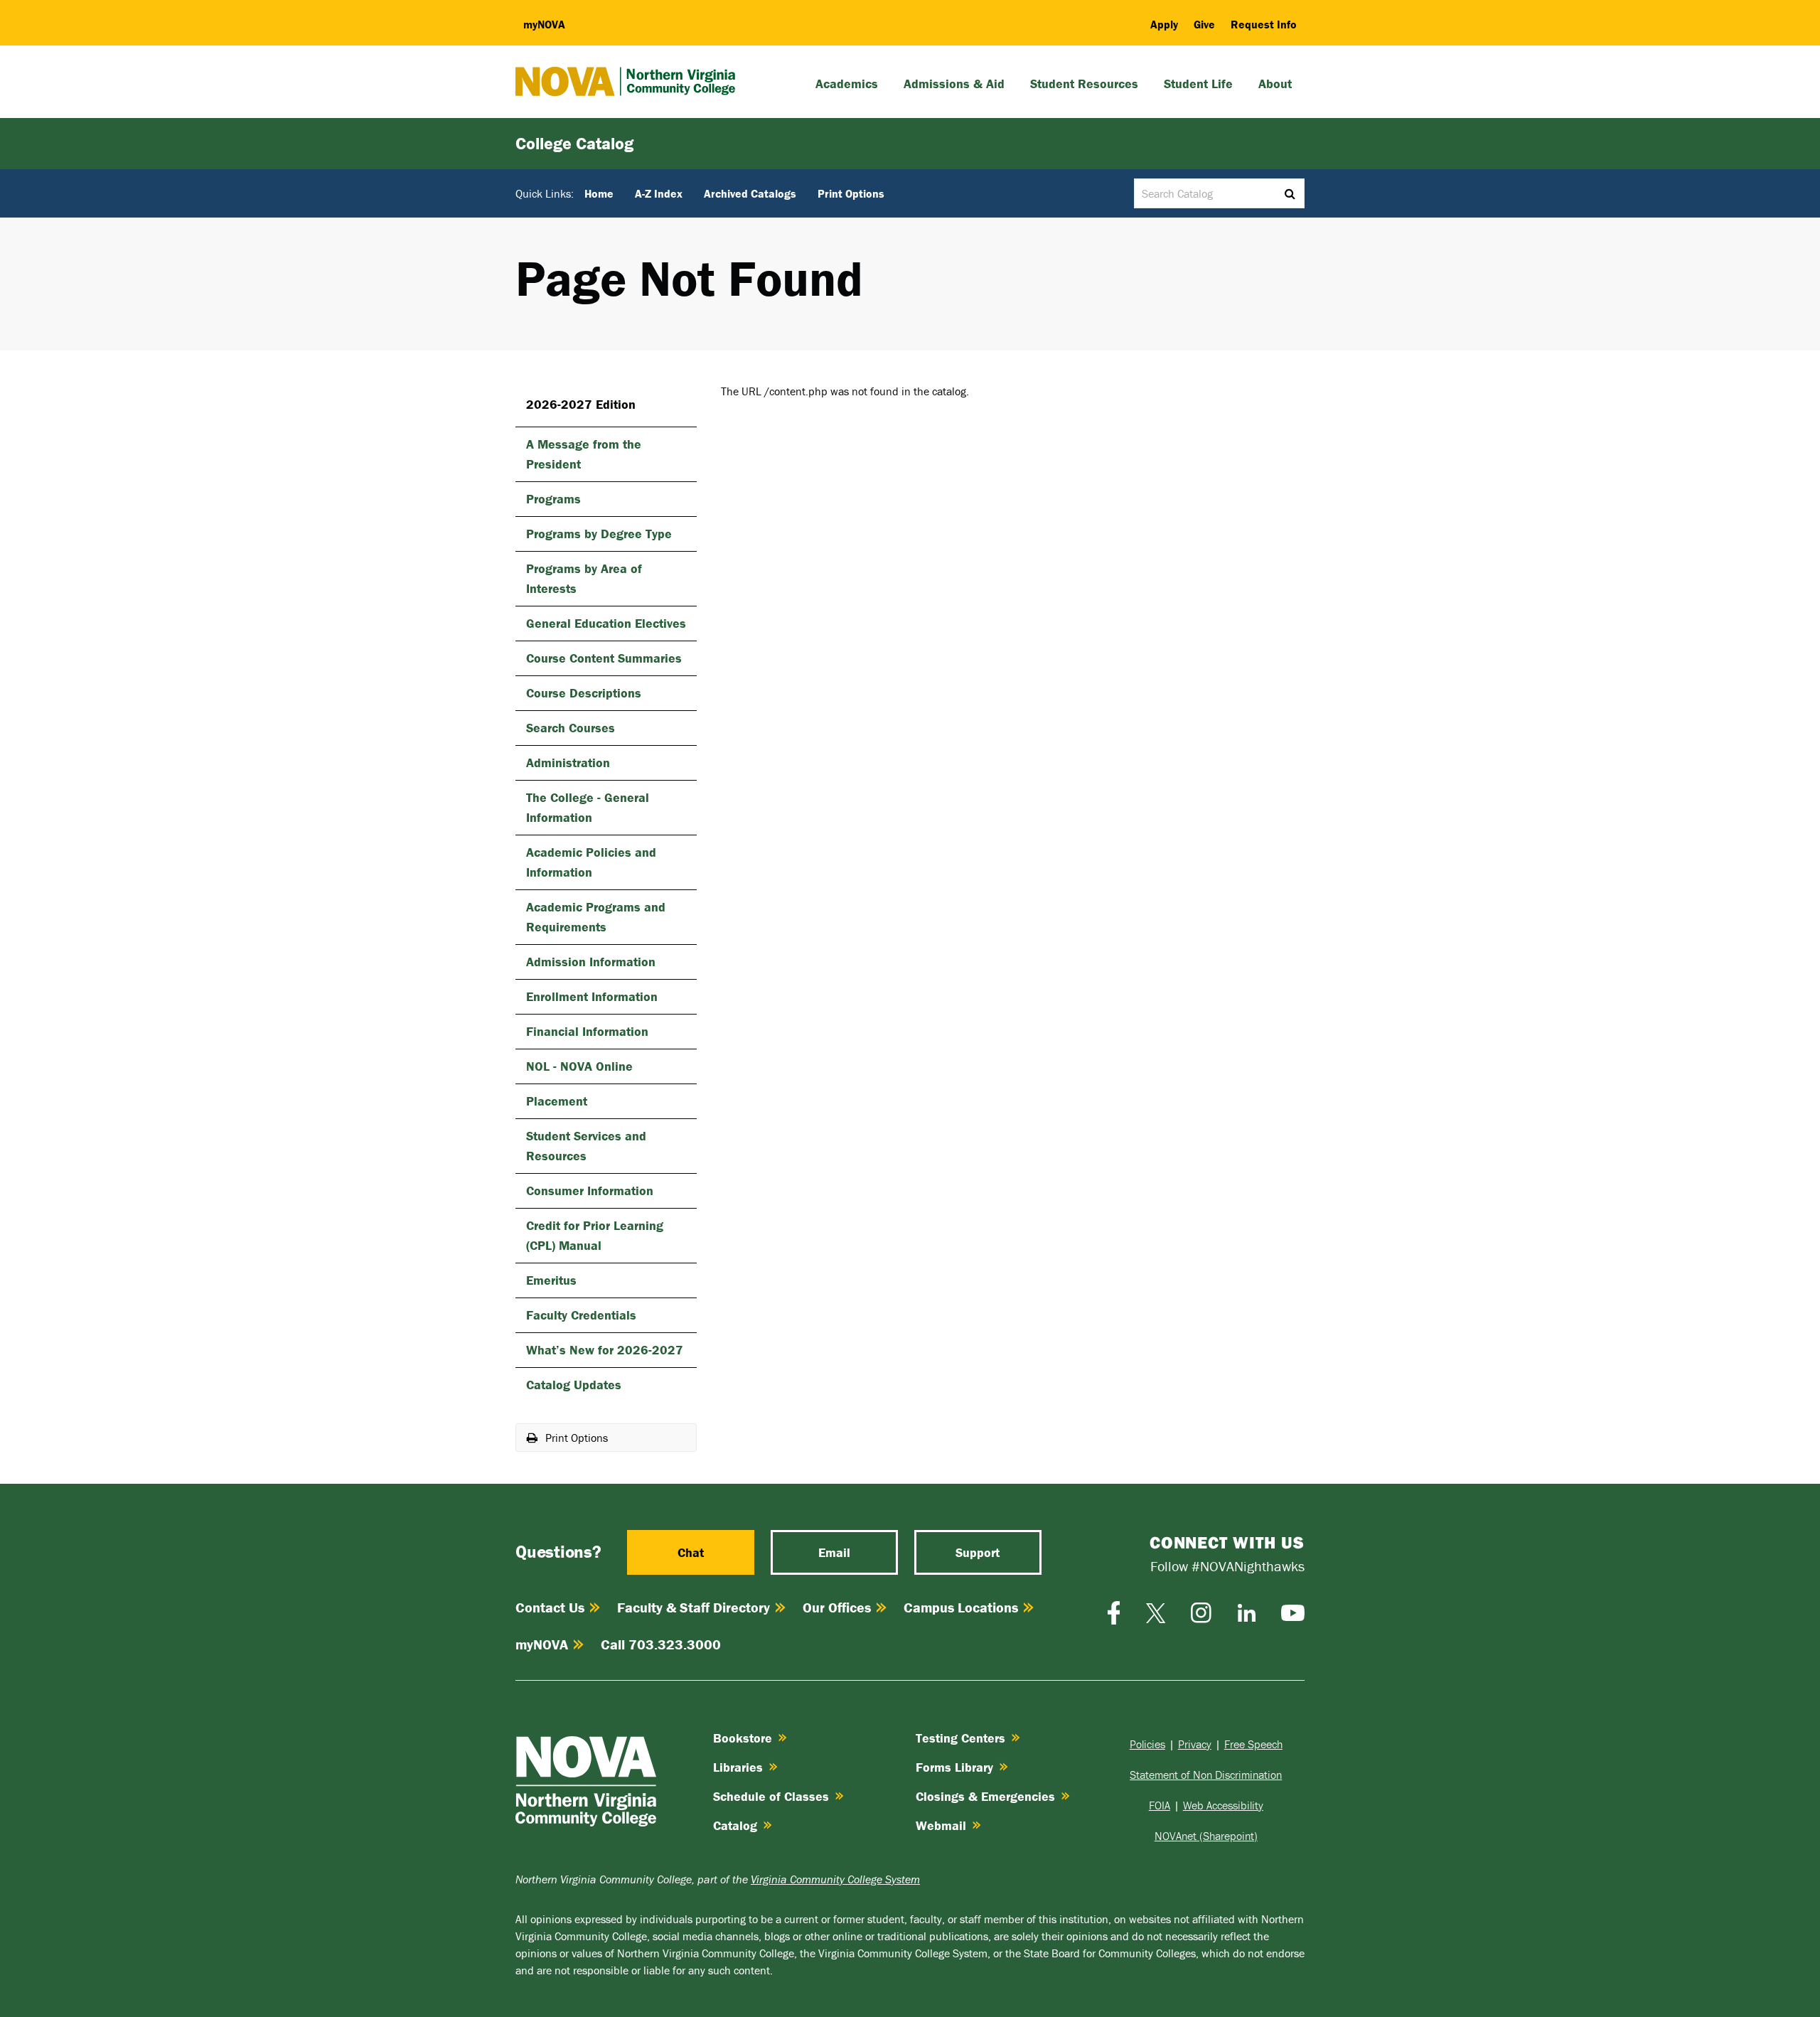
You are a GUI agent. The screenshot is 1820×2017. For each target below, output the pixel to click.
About (1275, 84)
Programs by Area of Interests (584, 578)
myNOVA (542, 1644)
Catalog (735, 1825)
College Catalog (574, 143)
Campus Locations (961, 1607)
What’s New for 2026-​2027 (605, 1350)
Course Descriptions (584, 693)
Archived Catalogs (750, 193)
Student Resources (1084, 84)
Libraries (738, 1767)
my (544, 24)
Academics (847, 84)
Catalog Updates (574, 1385)
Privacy (1195, 1744)
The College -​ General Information (588, 807)
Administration (568, 763)
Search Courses (571, 728)
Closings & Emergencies (985, 1796)
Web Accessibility (1223, 1805)
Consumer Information (590, 1191)
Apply (1164, 24)
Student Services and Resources (586, 1146)
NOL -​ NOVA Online (579, 1066)
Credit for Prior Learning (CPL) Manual (595, 1235)
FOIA (1160, 1805)
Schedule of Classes (771, 1796)
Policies (1147, 1744)
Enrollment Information (592, 996)
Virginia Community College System (835, 1879)
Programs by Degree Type (599, 534)
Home (599, 193)
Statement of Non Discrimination (1206, 1775)
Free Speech (1253, 1744)
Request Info (1264, 24)
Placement (557, 1101)
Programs (553, 499)
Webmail (941, 1825)
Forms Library (954, 1767)
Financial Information (587, 1031)
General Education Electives (606, 623)
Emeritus (551, 1280)
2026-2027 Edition (581, 404)
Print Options (851, 193)
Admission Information (591, 962)
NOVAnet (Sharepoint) (1206, 1836)
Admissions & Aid (954, 84)
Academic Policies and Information (591, 862)
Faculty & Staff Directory (694, 1607)
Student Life (1198, 84)
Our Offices (837, 1607)
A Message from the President (584, 454)
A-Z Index (659, 193)
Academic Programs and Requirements (596, 917)
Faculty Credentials (581, 1315)
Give (1204, 24)
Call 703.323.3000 (661, 1644)
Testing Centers (960, 1738)
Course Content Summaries (604, 658)
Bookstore (743, 1738)
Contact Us (550, 1607)
